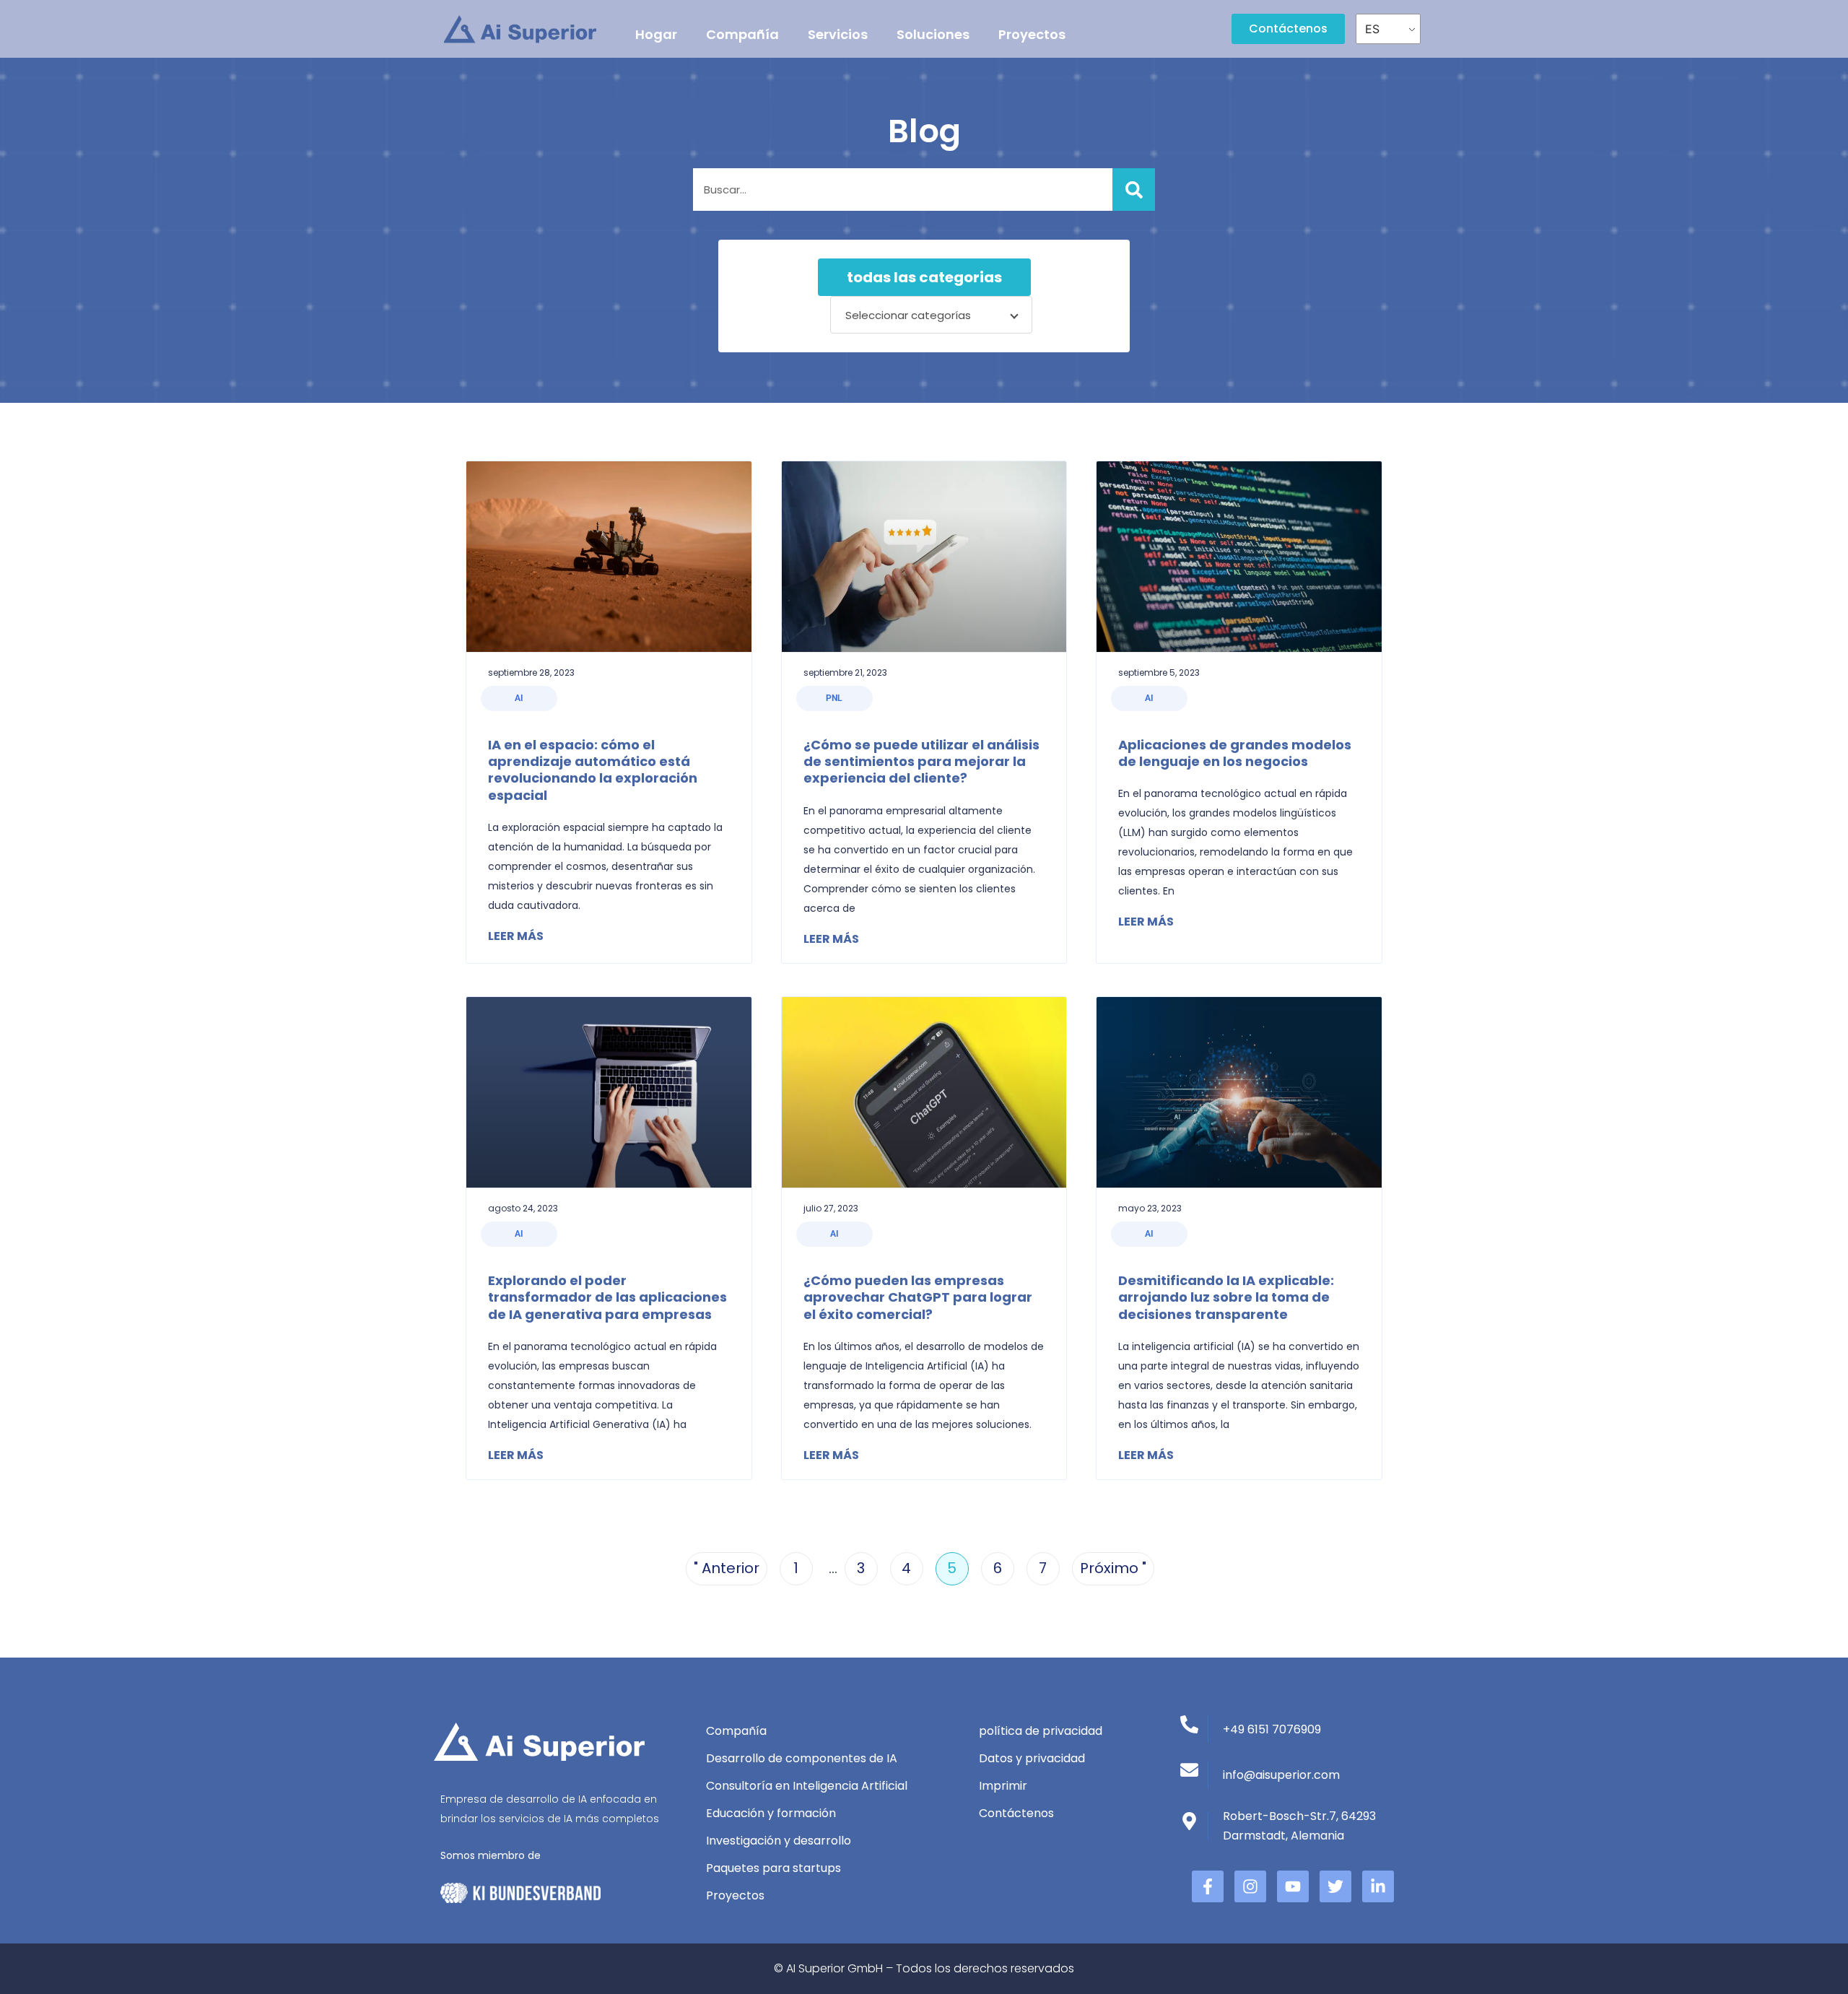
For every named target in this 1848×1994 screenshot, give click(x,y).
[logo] (520, 29)
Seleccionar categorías (908, 315)
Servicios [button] (838, 34)
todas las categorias (924, 277)
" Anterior (727, 1568)
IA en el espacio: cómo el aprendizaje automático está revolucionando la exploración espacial (593, 770)
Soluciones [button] (933, 34)
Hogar (656, 34)
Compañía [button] (742, 34)
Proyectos (1032, 34)
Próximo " (1113, 1568)
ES (1372, 29)
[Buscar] (1134, 190)
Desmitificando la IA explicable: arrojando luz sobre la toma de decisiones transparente (1226, 1297)
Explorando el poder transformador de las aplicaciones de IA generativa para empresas (607, 1297)
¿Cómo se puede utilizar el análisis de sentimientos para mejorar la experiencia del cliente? (921, 762)
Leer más (516, 936)
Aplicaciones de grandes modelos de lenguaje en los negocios (1235, 753)
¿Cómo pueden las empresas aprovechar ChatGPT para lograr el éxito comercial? (918, 1297)
